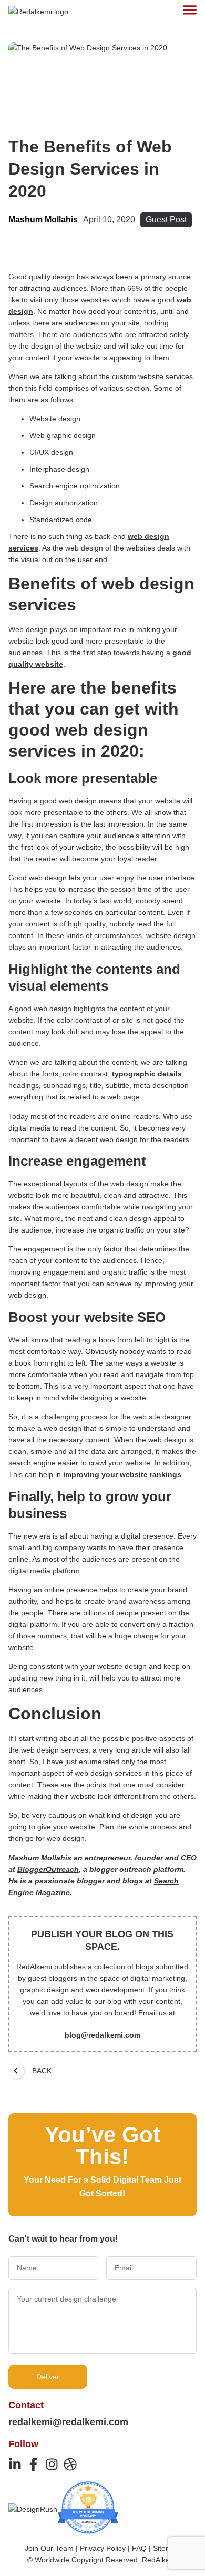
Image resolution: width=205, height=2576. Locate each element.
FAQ (139, 2548)
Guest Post (166, 220)
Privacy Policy (103, 2548)
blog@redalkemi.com (102, 2035)
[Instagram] (52, 2464)
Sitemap (167, 2548)
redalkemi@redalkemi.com (68, 2422)
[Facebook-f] (33, 2464)
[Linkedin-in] (15, 2464)
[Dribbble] (70, 2464)
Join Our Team (49, 2548)
